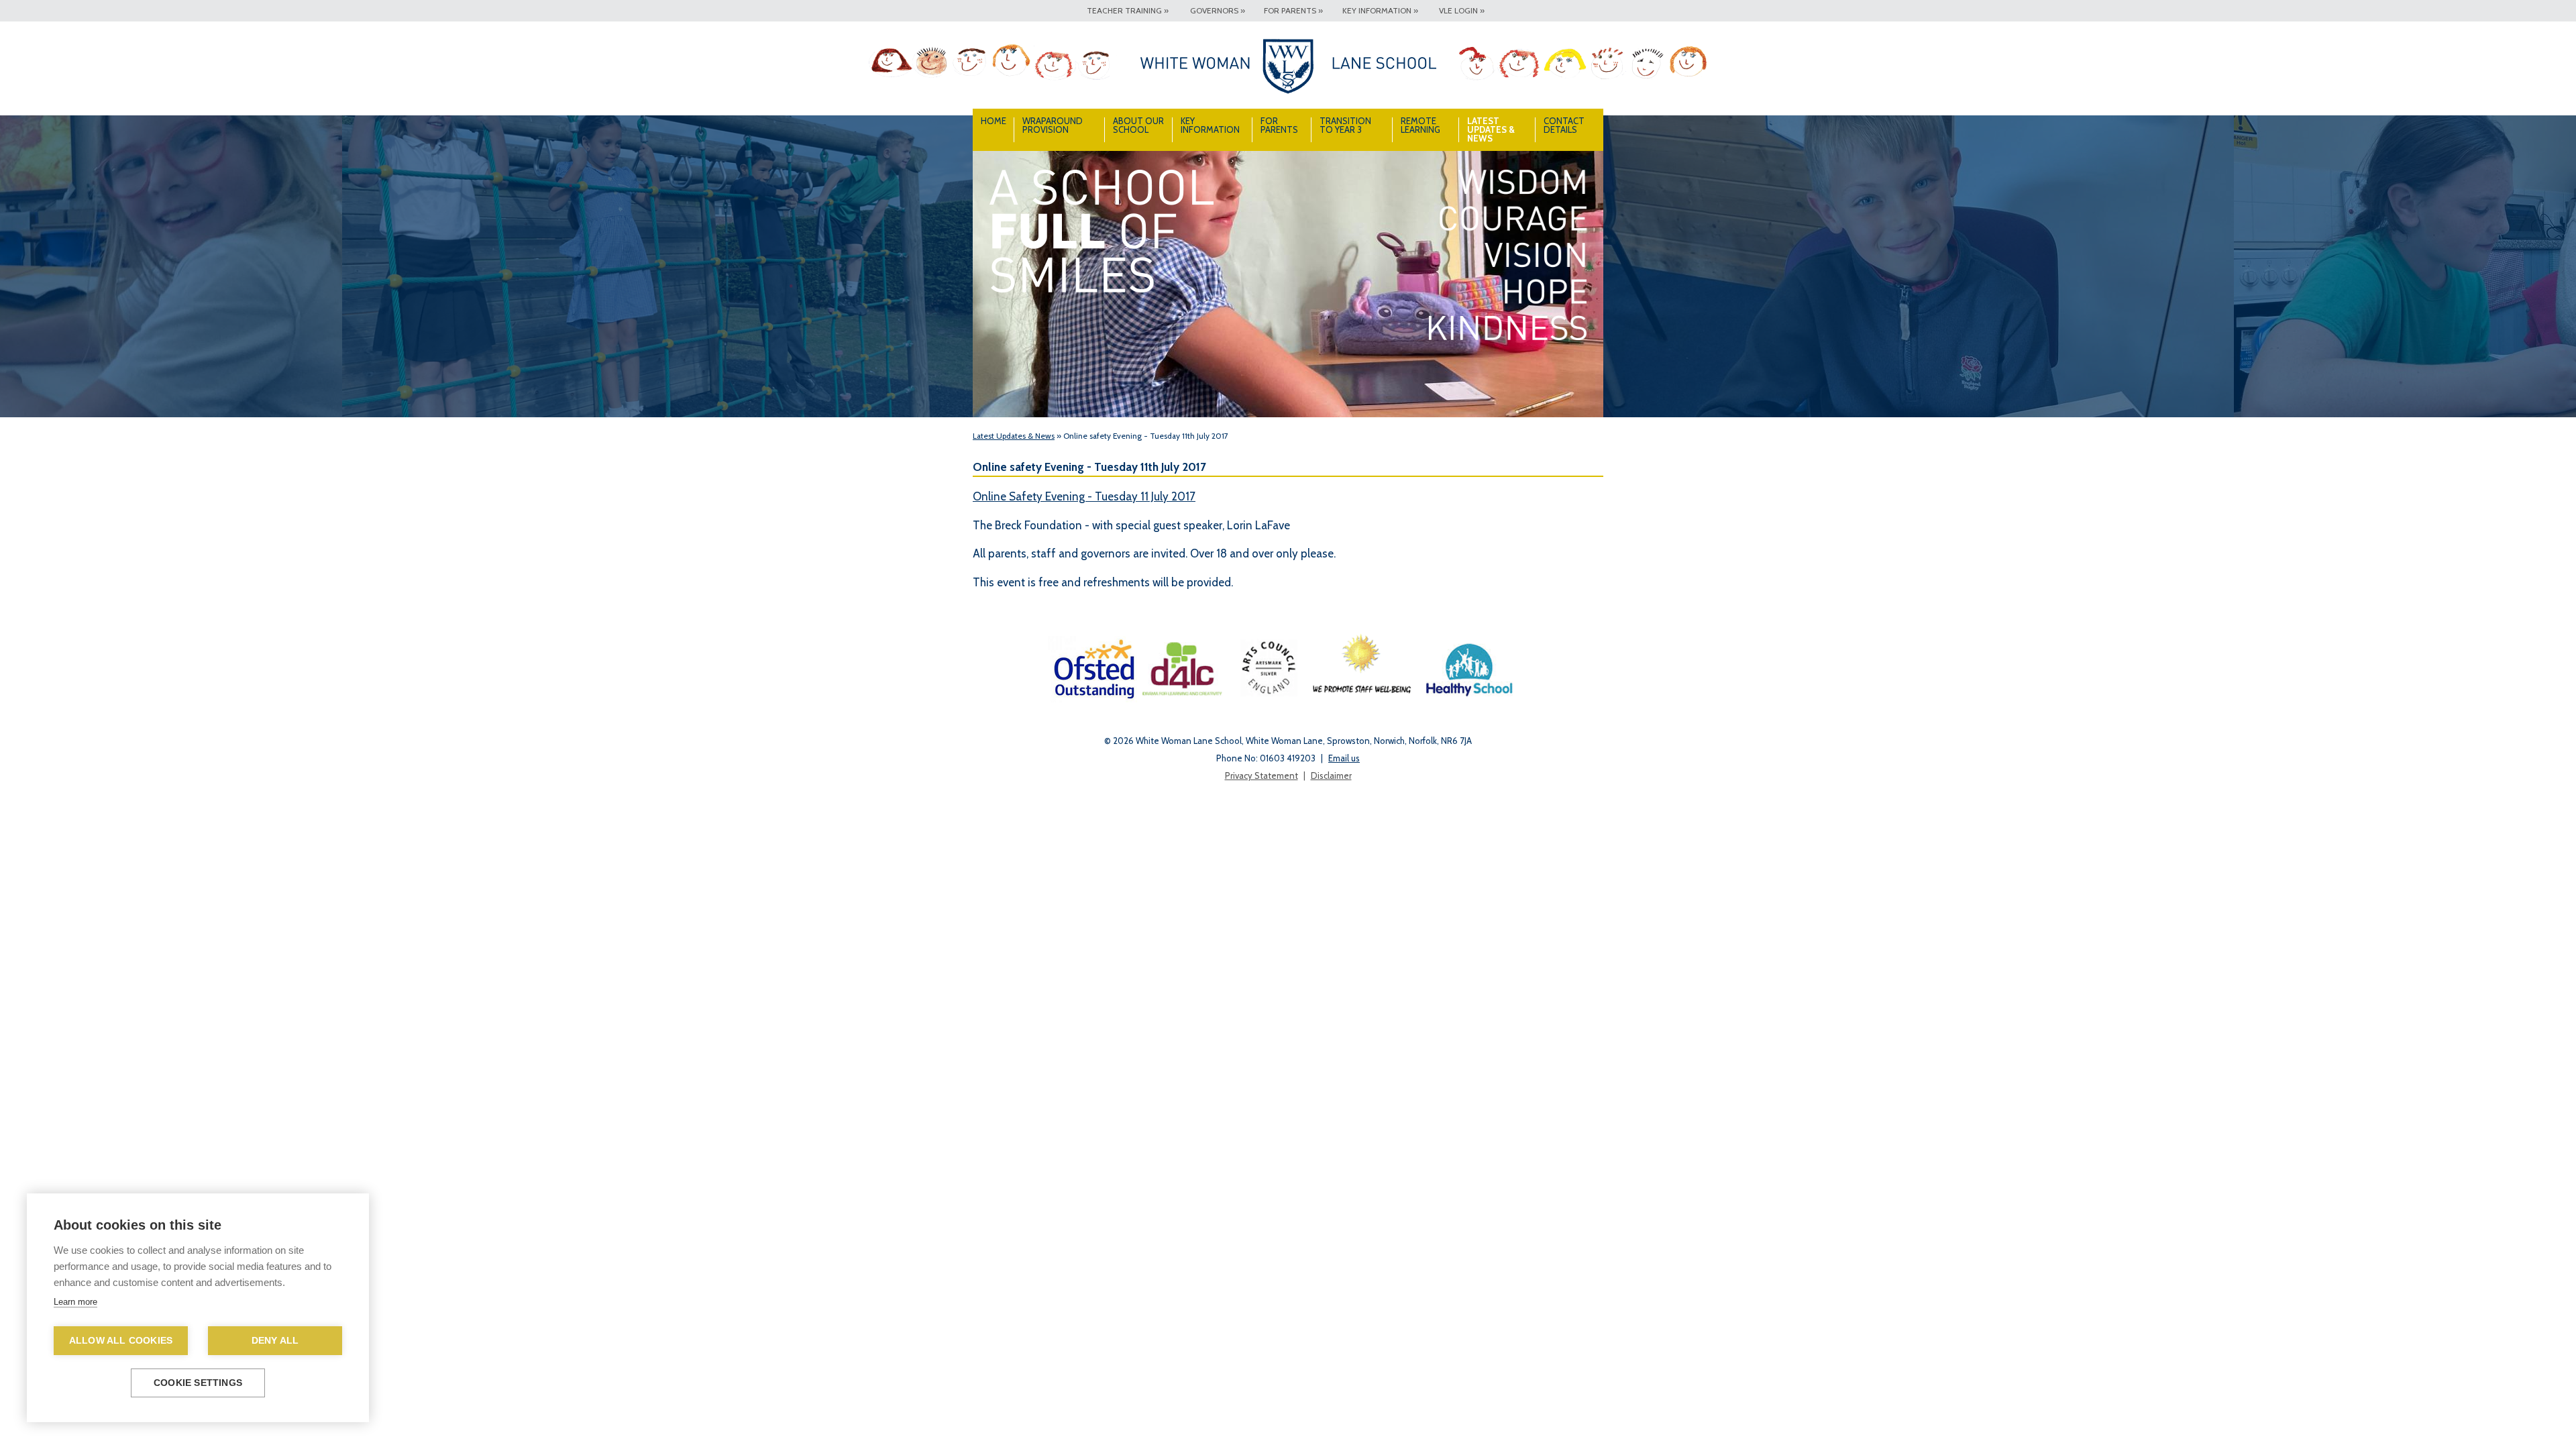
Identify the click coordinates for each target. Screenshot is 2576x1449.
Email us (1344, 758)
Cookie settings (198, 1383)
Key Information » (1380, 10)
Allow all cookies (121, 1341)
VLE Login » (1462, 10)
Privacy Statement (1262, 775)
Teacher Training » (1128, 10)
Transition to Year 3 (1345, 125)
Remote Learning (1420, 125)
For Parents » (1293, 10)
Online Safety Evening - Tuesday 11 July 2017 (1084, 496)
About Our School (1138, 125)
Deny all (275, 1341)
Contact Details (1564, 125)
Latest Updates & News (1491, 129)
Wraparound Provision (1053, 125)
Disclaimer (1331, 775)
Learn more (75, 1302)
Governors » (1218, 10)
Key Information (1210, 125)
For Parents (1279, 125)
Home (994, 121)
